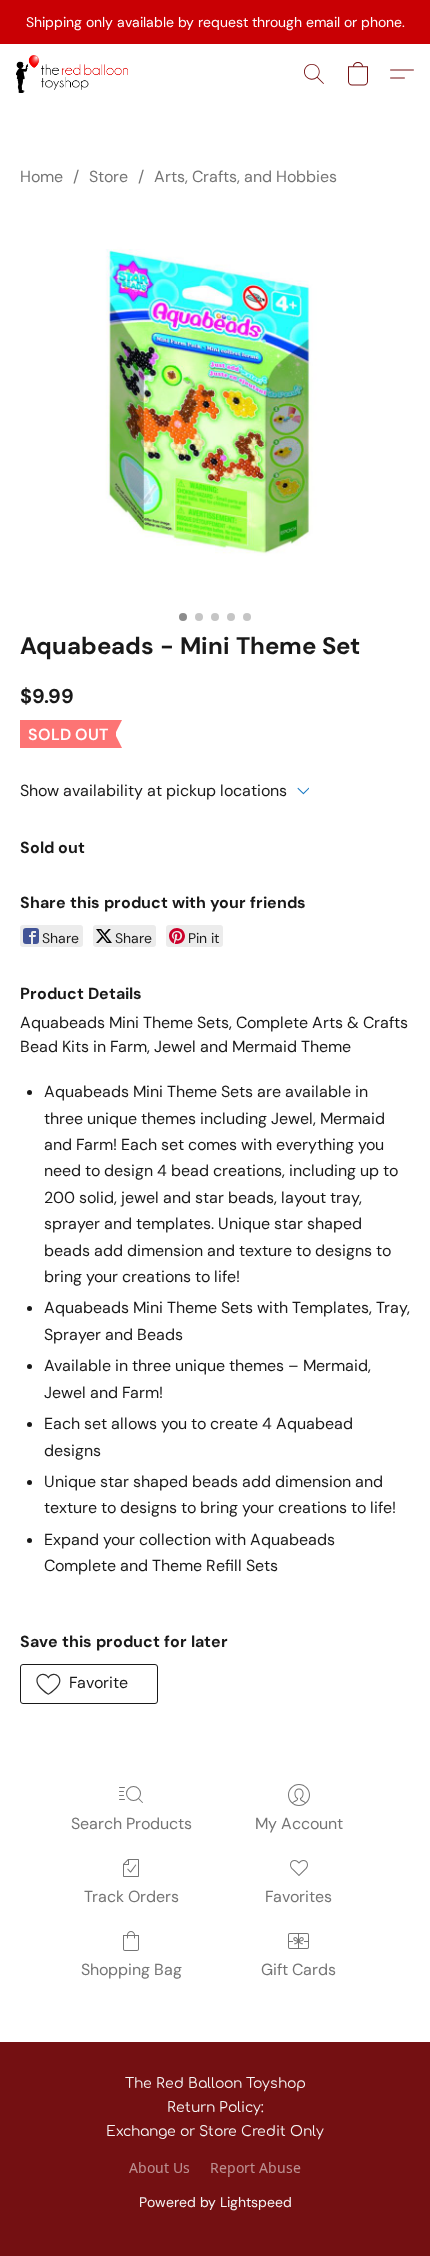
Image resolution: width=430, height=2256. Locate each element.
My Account (299, 1823)
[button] (75, 74)
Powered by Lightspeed (215, 2202)
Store (108, 176)
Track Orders (131, 1896)
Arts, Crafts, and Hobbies (245, 176)
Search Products (131, 1823)
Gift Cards (298, 1969)
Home (41, 176)
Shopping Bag (131, 1969)
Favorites (298, 1896)
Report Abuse (255, 2167)
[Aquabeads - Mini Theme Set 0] (215, 405)
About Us (159, 2167)
